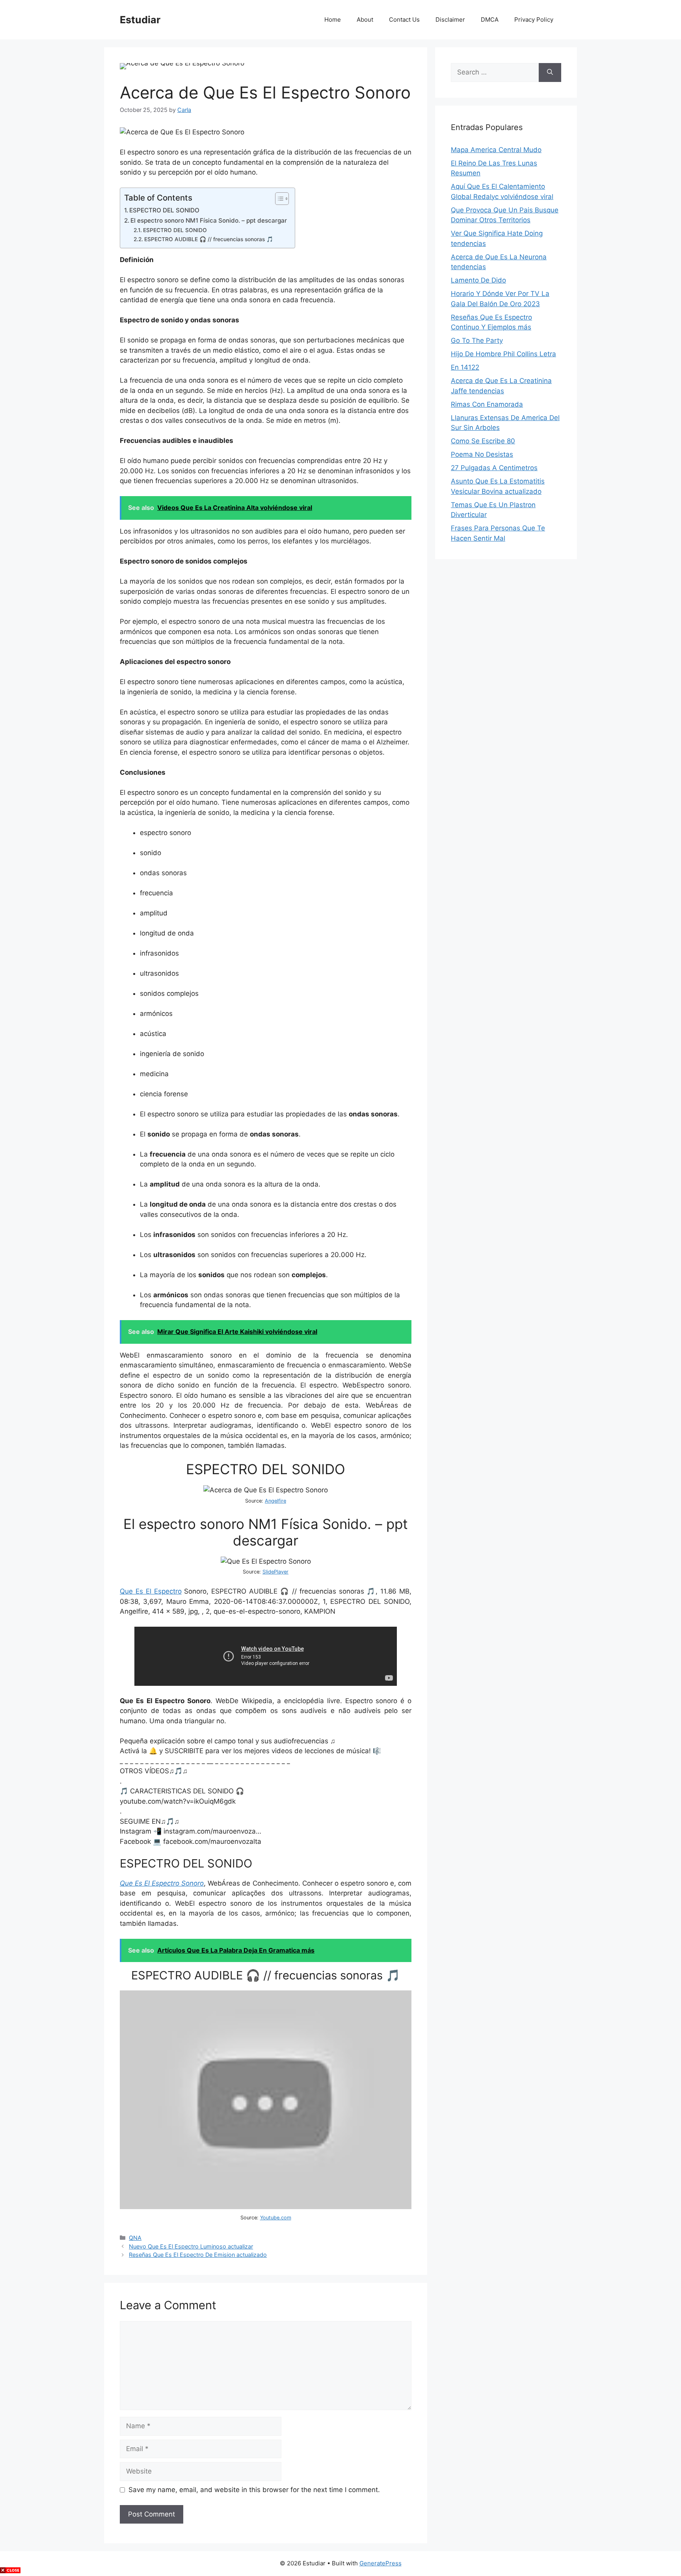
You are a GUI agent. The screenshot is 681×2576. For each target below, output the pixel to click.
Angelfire (275, 1501)
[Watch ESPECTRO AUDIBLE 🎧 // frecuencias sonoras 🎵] (266, 2207)
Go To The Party (477, 340)
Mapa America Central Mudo (496, 150)
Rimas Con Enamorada (487, 404)
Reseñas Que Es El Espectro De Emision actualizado (198, 2255)
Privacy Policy (534, 20)
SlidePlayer (275, 1572)
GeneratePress (381, 2563)
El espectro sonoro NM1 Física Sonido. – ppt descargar (209, 220)
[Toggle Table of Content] (278, 199)
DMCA (490, 20)
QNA (135, 2238)
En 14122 (465, 367)
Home (333, 20)
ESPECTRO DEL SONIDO (164, 210)
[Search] (550, 73)
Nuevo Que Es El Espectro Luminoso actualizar (191, 2246)
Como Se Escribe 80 (483, 441)
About (365, 20)
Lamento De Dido (478, 280)
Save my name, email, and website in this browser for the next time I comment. (254, 2490)
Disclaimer (450, 20)
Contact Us (404, 20)
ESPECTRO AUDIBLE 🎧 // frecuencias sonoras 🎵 (209, 239)
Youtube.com (276, 2218)
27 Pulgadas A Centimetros (494, 468)
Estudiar (140, 20)
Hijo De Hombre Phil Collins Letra (503, 354)
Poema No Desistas (482, 454)
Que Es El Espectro (151, 1591)
